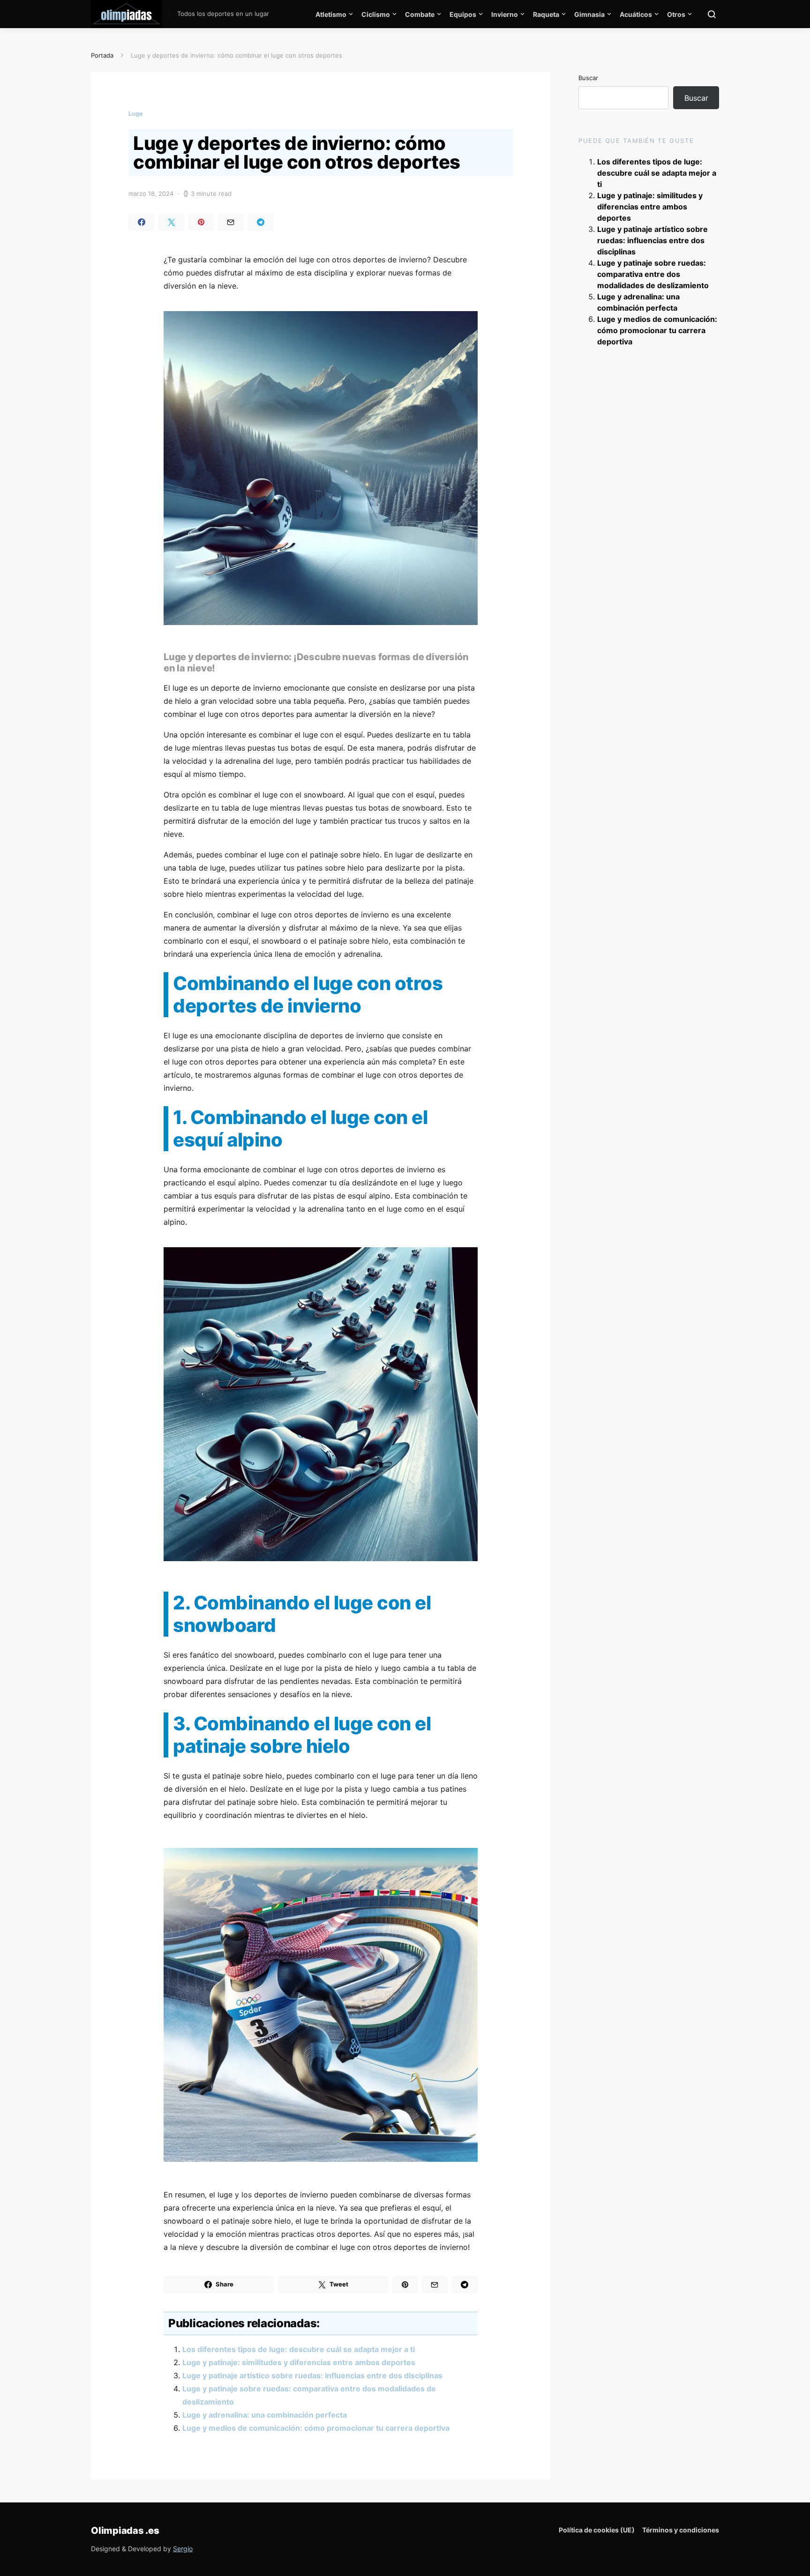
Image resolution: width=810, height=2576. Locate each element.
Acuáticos (636, 14)
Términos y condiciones (681, 2530)
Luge (136, 113)
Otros (676, 14)
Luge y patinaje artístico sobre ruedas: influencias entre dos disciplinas (312, 2375)
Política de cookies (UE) (597, 2530)
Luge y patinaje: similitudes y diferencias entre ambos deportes (299, 2362)
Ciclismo (376, 14)
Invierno (505, 14)
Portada (102, 55)
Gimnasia (589, 14)
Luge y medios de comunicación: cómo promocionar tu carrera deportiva (316, 2428)
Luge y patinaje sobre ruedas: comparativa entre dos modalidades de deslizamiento (653, 274)
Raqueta (546, 14)
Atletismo (331, 14)
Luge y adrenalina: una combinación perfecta (265, 2415)
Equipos (463, 14)
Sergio (183, 2549)
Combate (420, 14)
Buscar (588, 78)
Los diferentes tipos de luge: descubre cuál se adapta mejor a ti (299, 2349)
